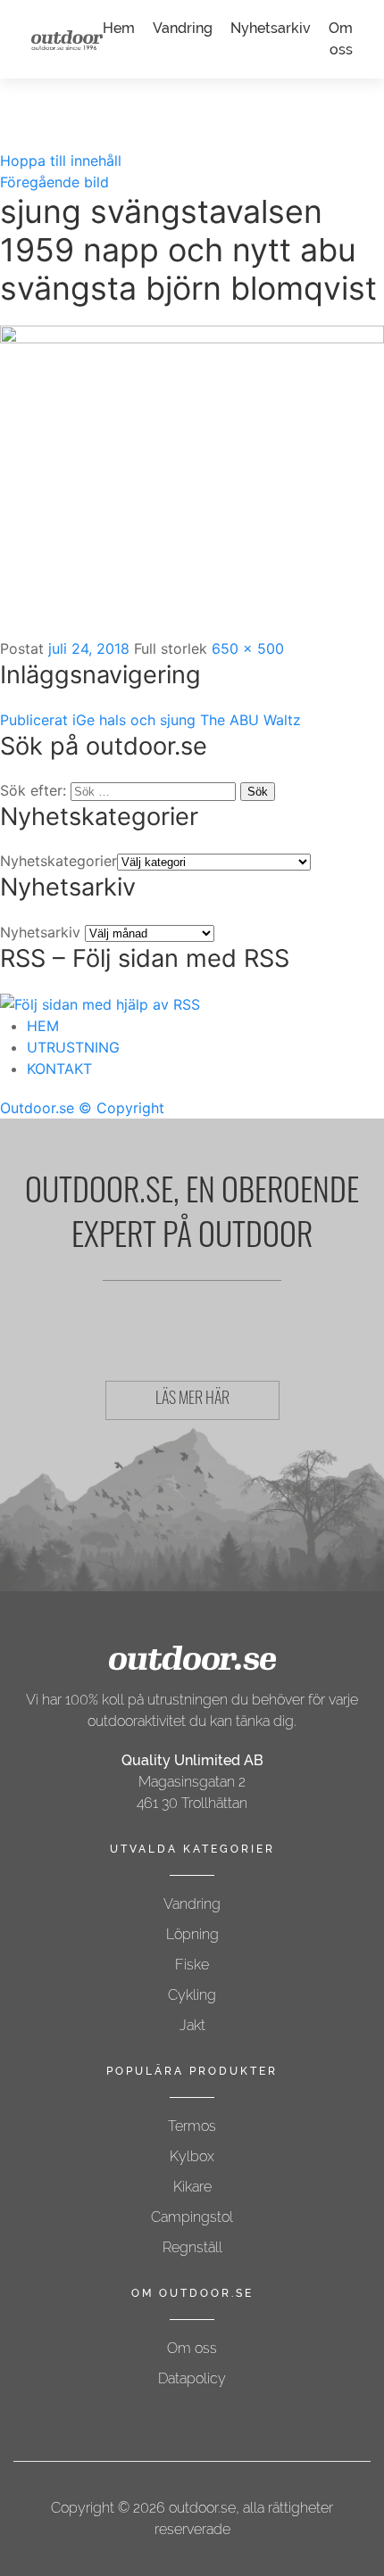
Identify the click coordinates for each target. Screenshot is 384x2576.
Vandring (183, 28)
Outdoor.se (37, 1108)
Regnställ (192, 2247)
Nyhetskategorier (58, 861)
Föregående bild (54, 182)
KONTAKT (59, 1069)
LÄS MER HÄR (192, 1400)
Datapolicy (192, 2378)
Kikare (192, 2187)
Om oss (192, 2348)
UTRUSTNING (73, 1047)
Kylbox (192, 2156)
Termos (192, 2126)
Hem (119, 28)
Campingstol (192, 2217)
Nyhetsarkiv (271, 28)
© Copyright (121, 1108)
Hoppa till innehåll (61, 161)
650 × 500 (248, 648)
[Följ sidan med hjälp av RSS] (100, 1003)
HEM (43, 1026)
